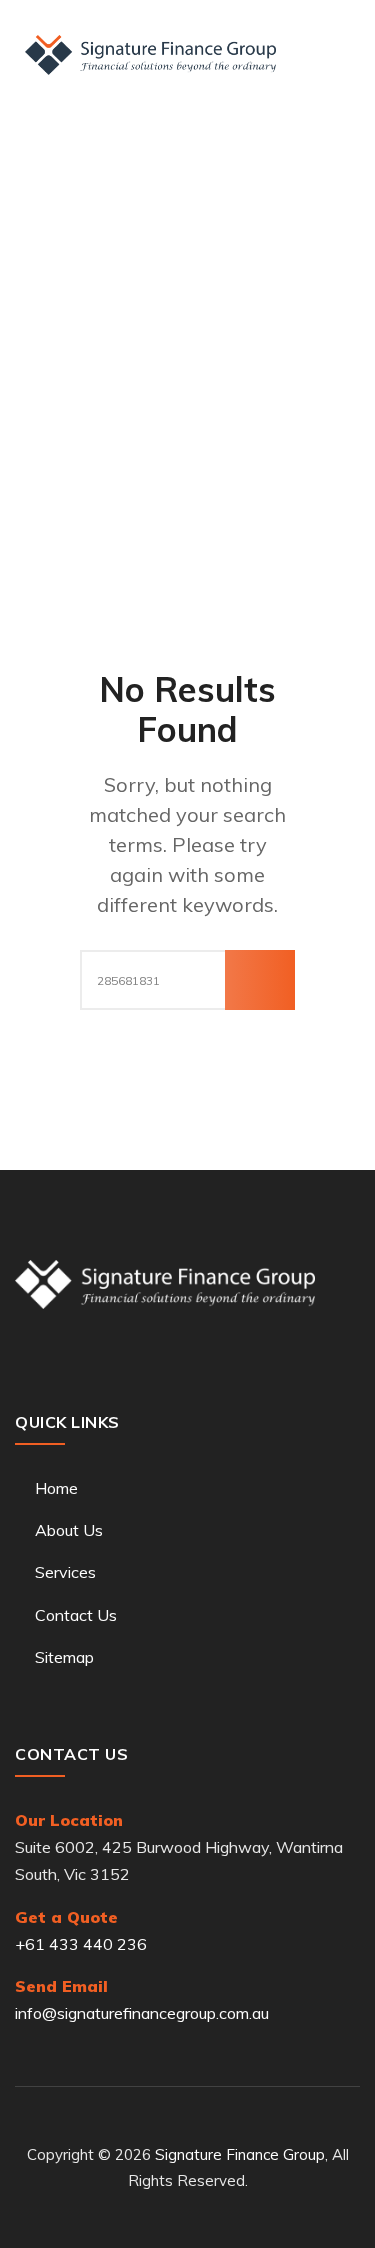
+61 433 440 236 (81, 1944)
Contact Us (76, 1615)
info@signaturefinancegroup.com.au (142, 2013)
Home (56, 1488)
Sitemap (64, 1657)
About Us (69, 1530)
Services (65, 1572)
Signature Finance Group (240, 2154)
